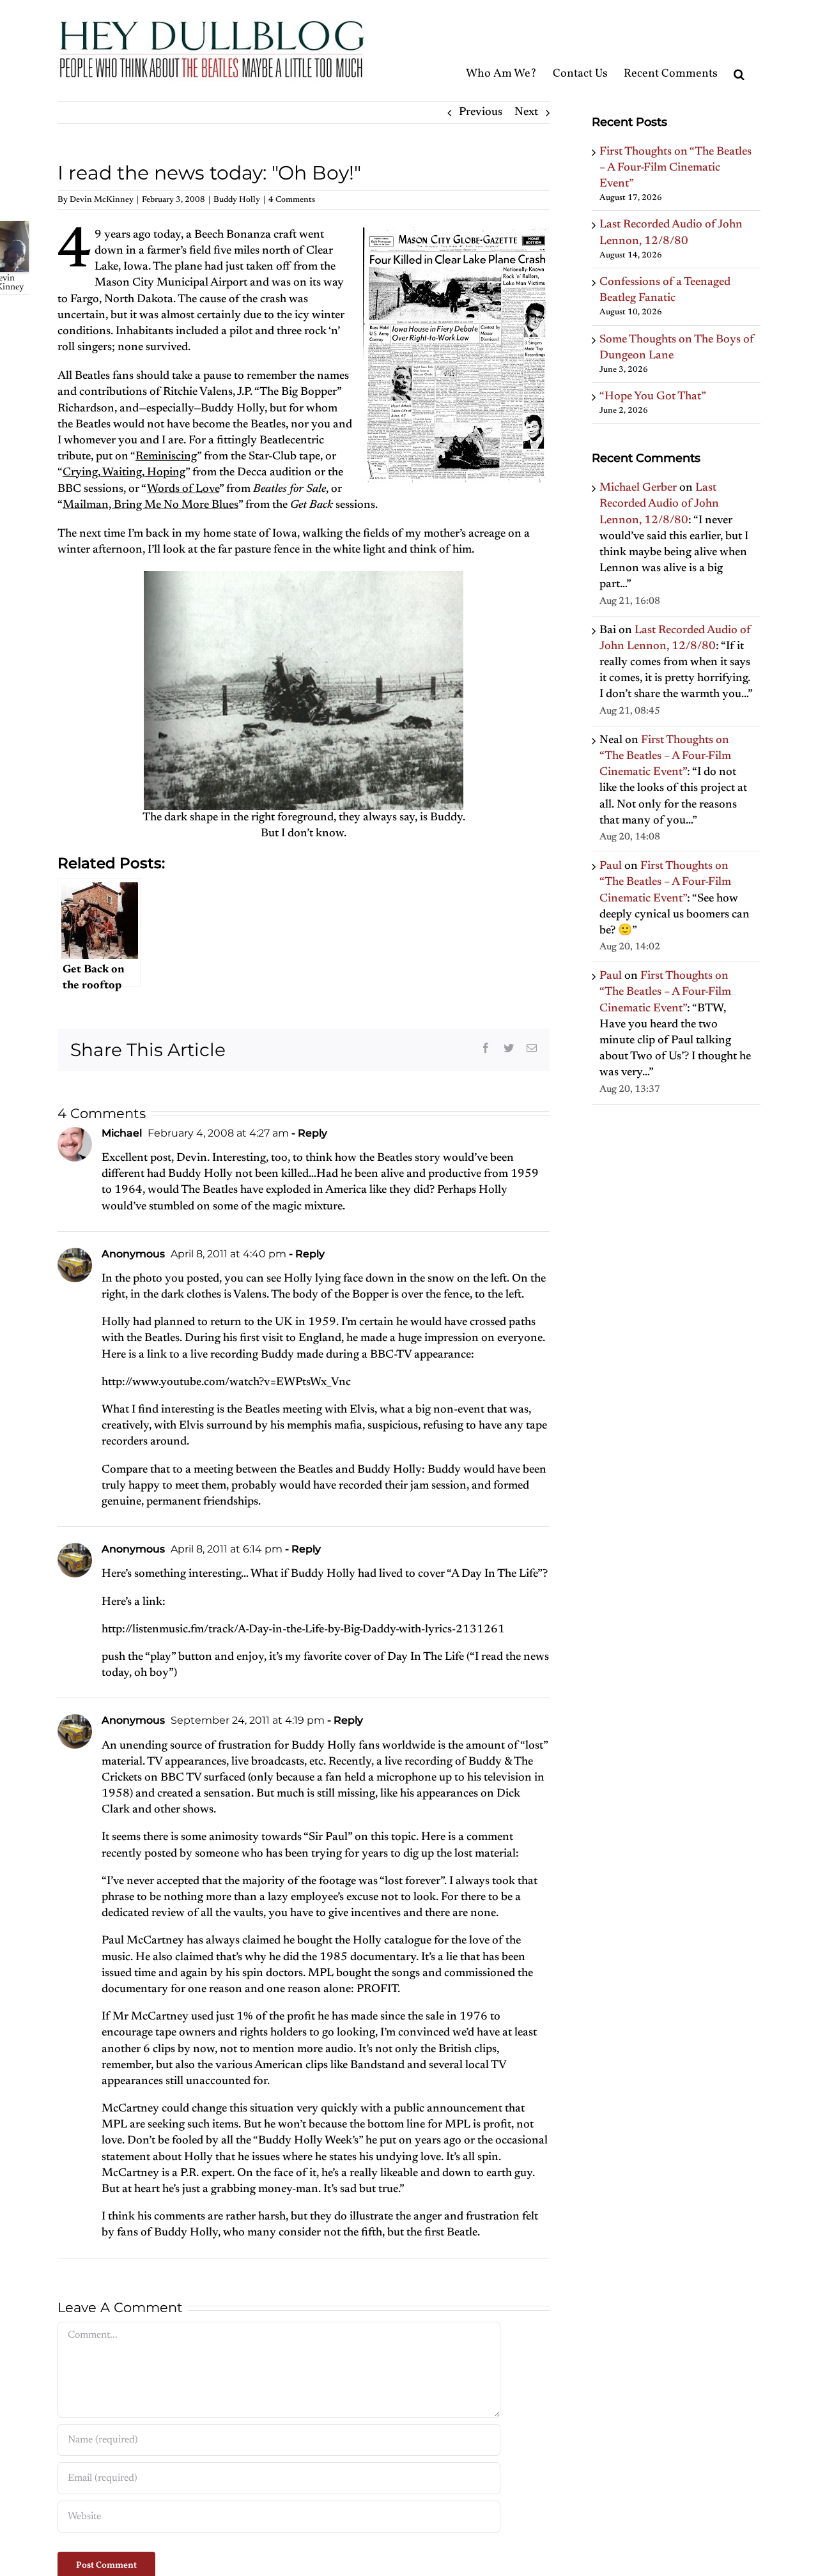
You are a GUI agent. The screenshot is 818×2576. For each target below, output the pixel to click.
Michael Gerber (638, 488)
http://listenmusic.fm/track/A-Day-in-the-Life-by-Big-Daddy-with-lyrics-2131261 (303, 1630)
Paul (611, 866)
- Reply (308, 1133)
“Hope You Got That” (653, 397)
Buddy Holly (237, 200)
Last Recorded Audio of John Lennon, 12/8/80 (659, 504)
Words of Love (183, 489)
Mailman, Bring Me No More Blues (150, 505)
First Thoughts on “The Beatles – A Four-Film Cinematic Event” (675, 168)
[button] (739, 50)
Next (526, 112)
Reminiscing (166, 457)
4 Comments (292, 200)
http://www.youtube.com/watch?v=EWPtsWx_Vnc (226, 1383)
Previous (481, 112)
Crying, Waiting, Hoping (124, 473)
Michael (122, 1133)
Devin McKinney (102, 200)
